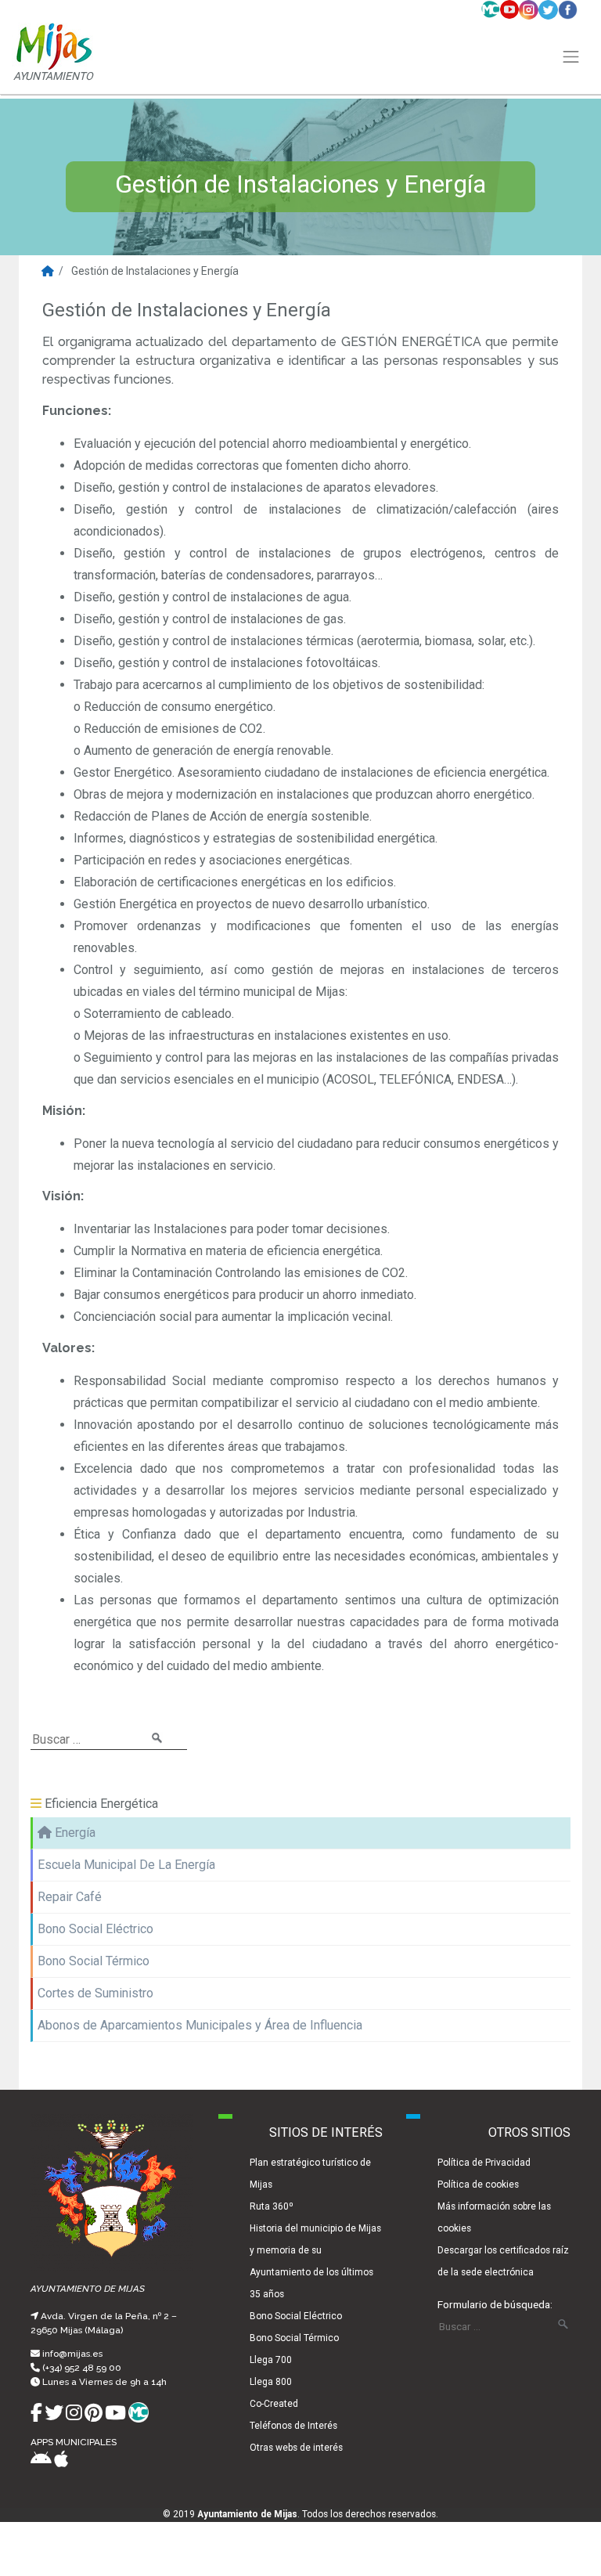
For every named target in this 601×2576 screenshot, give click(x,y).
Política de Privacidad (484, 2163)
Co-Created (274, 2404)
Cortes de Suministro (95, 1993)
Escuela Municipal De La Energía (126, 1865)
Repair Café (70, 1897)
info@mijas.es (72, 2354)
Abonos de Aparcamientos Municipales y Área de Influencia (200, 2025)
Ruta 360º (272, 2206)
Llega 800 (271, 2382)
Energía (74, 1833)
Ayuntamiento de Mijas (247, 2514)
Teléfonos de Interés (293, 2426)
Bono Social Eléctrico (95, 1929)
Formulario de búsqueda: (495, 2304)
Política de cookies (478, 2185)
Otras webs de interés (296, 2448)
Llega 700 (271, 2360)
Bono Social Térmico (94, 1961)
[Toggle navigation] (571, 57)
